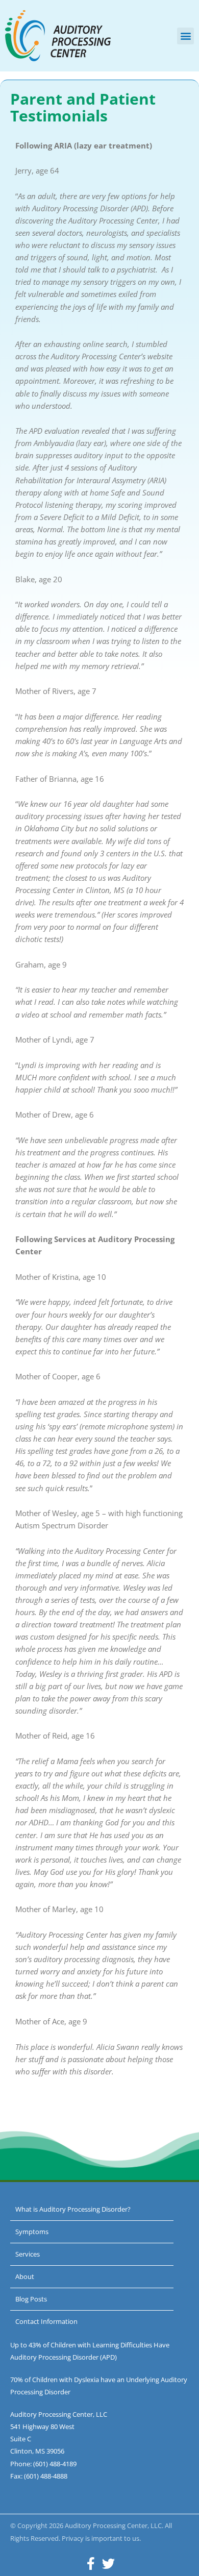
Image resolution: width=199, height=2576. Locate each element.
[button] (185, 36)
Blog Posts (31, 2299)
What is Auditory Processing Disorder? (73, 2209)
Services (28, 2254)
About (25, 2276)
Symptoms (32, 2232)
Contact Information (46, 2321)
